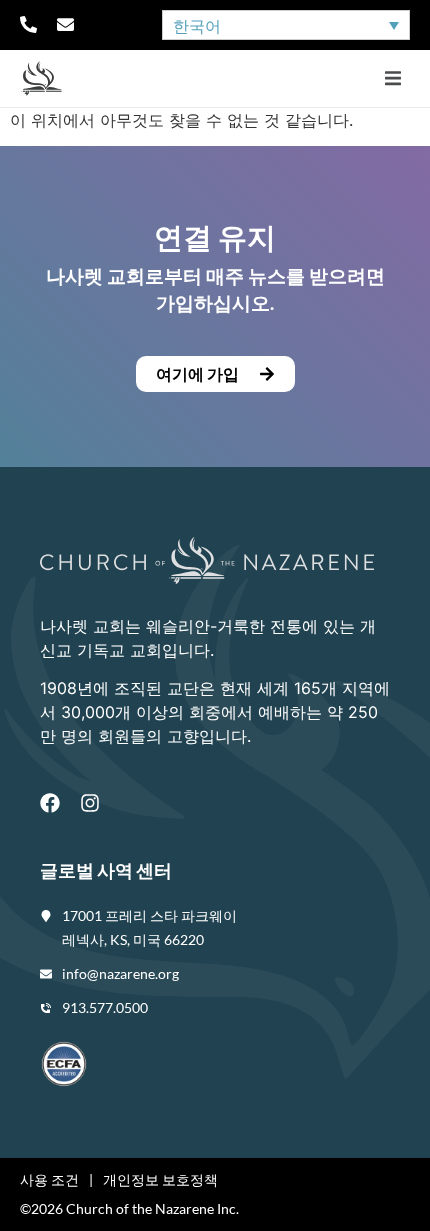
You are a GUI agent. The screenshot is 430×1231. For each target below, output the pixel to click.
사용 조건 (49, 1179)
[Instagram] (90, 803)
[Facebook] (50, 803)
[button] (392, 78)
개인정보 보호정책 (160, 1179)
